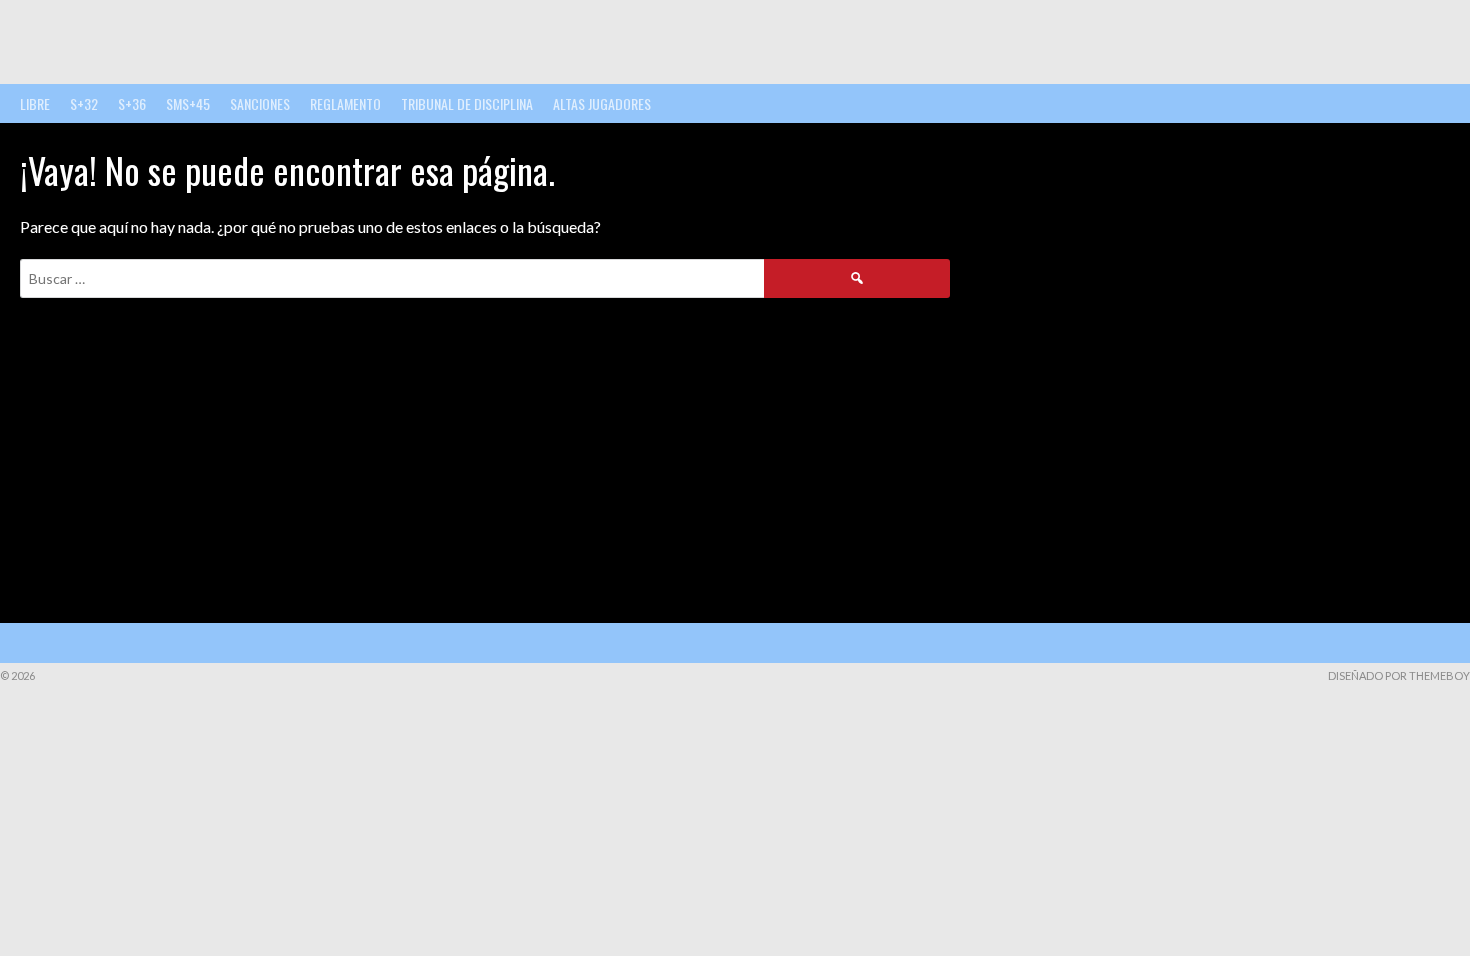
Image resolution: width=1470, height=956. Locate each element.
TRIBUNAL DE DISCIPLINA (467, 103)
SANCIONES (260, 103)
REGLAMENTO (345, 103)
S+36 (132, 103)
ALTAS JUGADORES (602, 103)
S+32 (84, 103)
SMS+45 (188, 103)
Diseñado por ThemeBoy (1399, 675)
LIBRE (35, 103)
